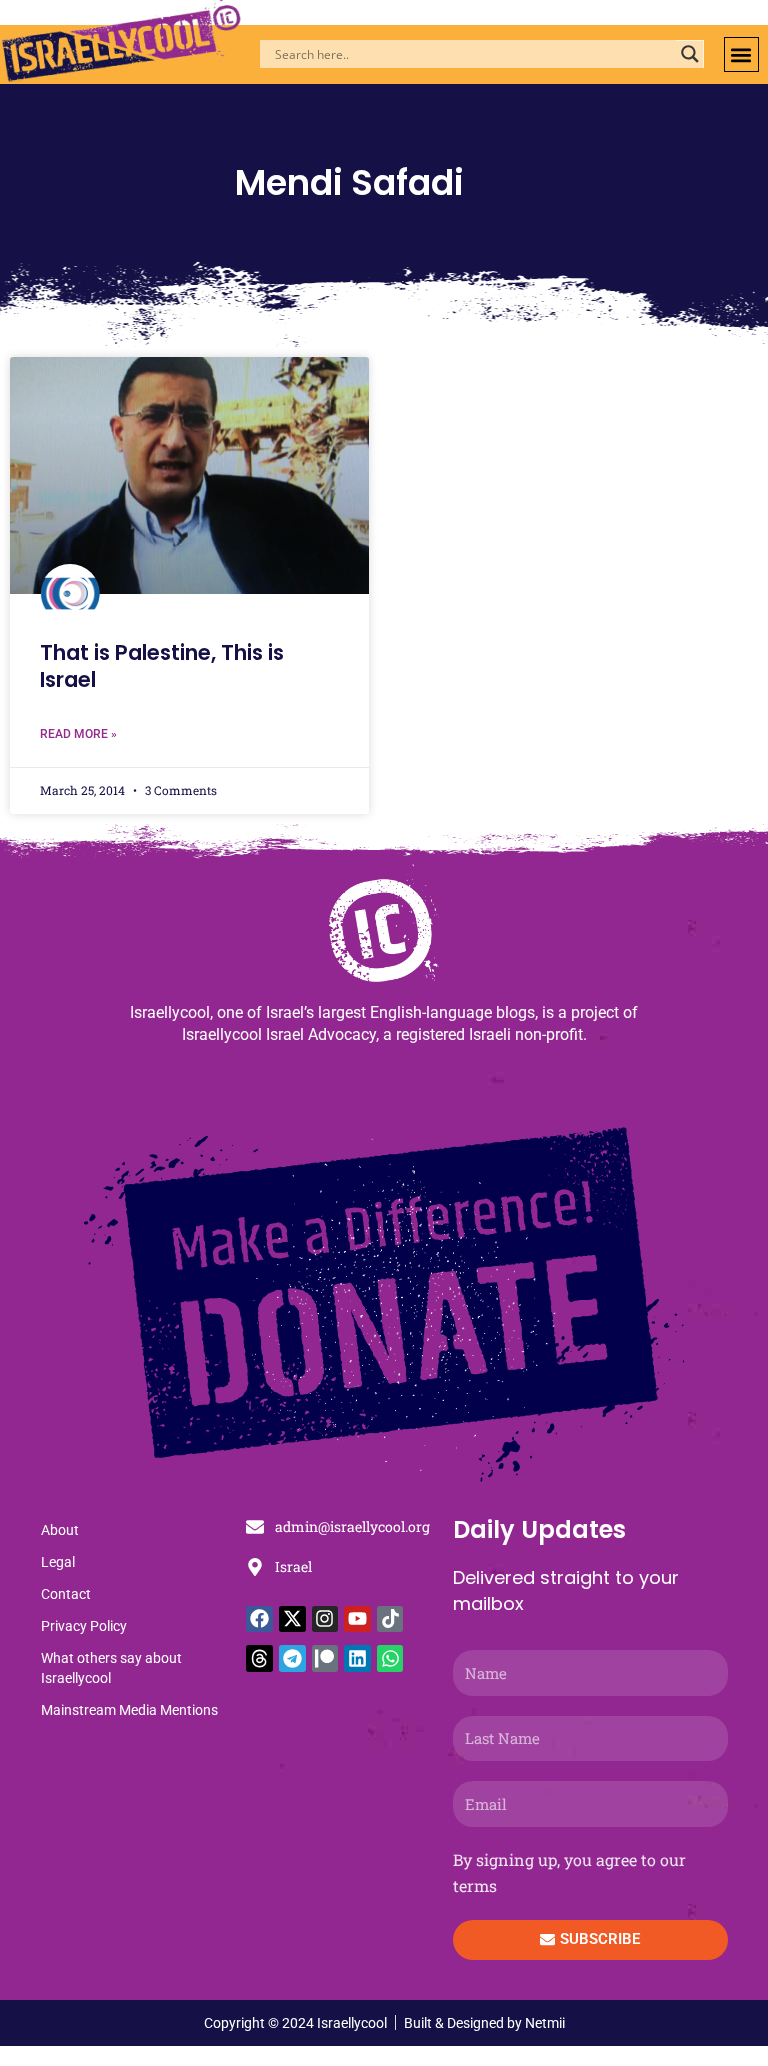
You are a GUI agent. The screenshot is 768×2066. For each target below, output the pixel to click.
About (60, 1530)
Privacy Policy (84, 1626)
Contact (66, 1594)
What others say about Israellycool (111, 1668)
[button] (741, 54)
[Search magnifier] (690, 54)
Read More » (78, 734)
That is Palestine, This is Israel (162, 666)
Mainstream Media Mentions (129, 1710)
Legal (58, 1562)
